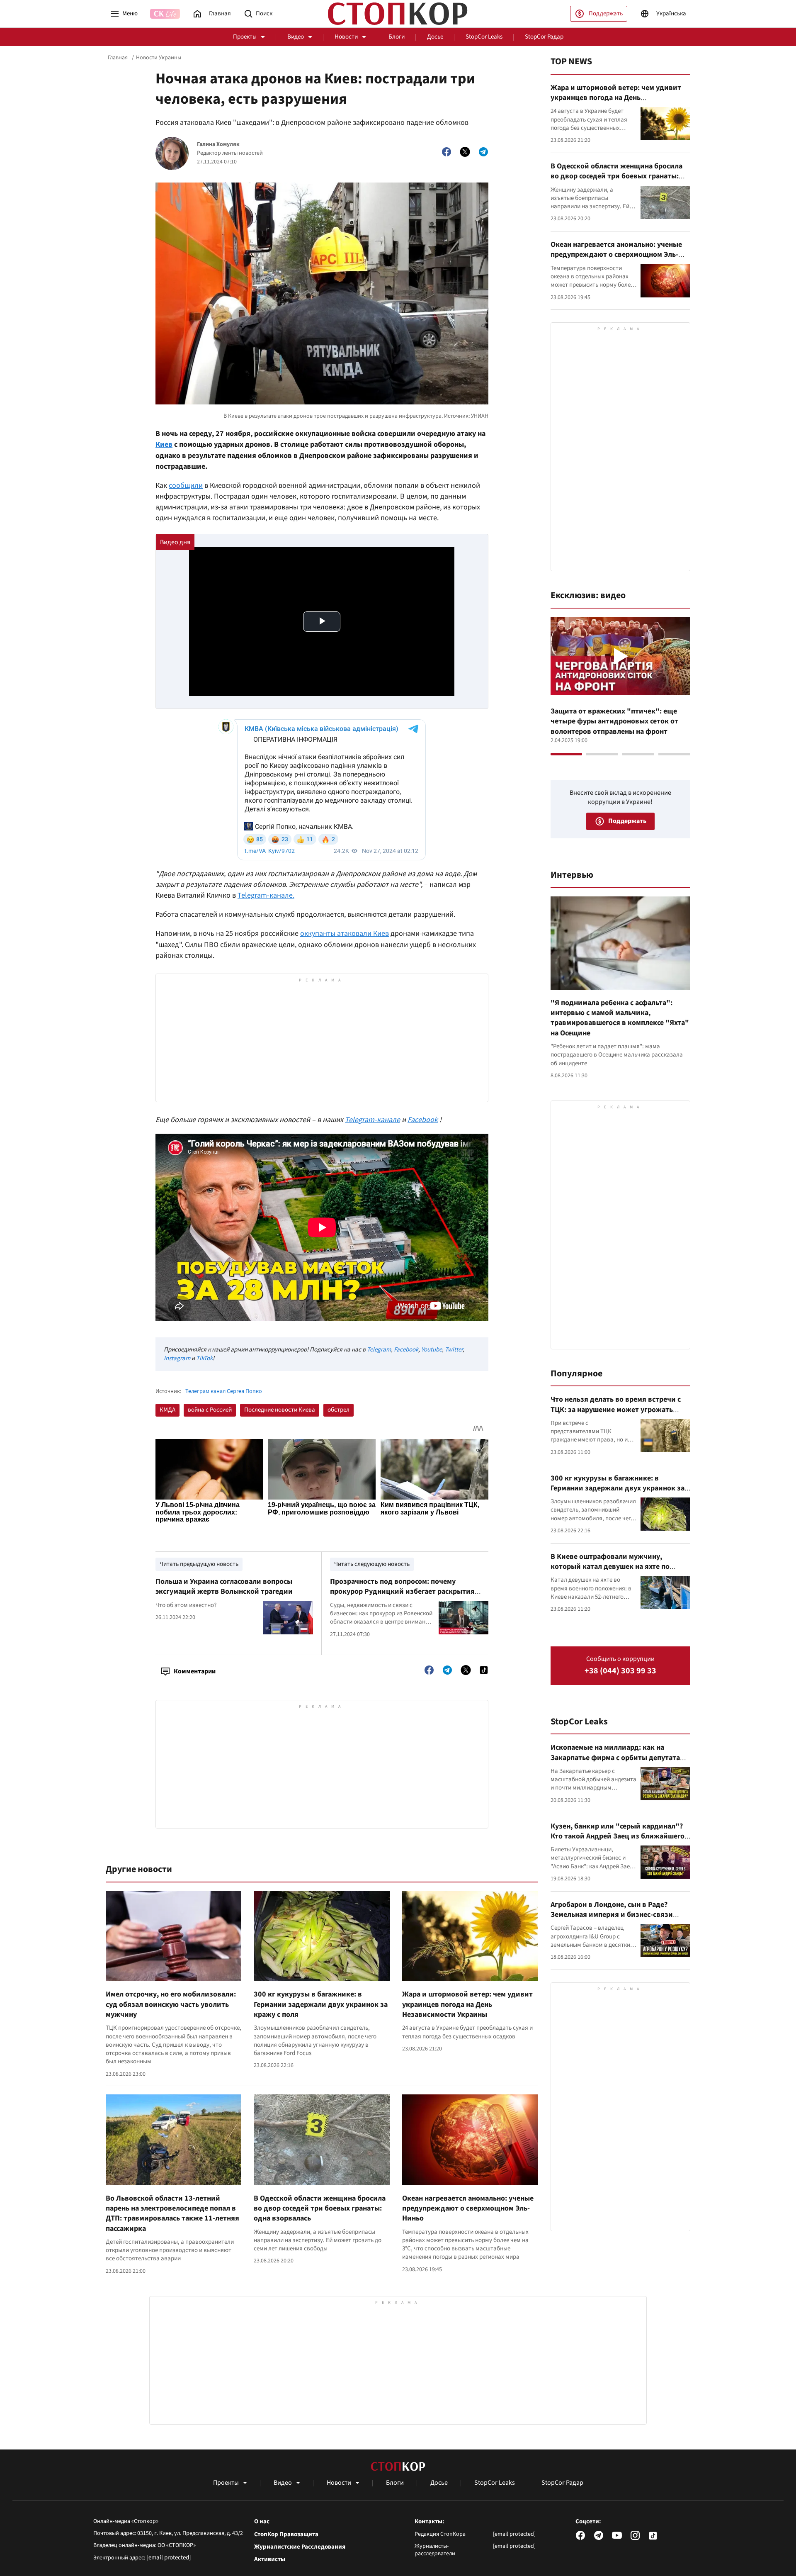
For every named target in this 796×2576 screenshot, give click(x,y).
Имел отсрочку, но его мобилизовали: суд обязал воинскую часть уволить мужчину (171, 2004)
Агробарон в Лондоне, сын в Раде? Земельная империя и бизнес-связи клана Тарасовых (612, 1915)
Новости (346, 37)
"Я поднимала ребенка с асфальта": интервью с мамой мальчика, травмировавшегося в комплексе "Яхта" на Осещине (620, 1018)
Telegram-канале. (266, 895)
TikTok (204, 1358)
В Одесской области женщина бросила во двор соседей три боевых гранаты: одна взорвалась (320, 2208)
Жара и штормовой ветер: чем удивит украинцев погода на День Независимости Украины (467, 2004)
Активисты (270, 2559)
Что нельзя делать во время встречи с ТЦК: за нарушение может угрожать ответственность (616, 1410)
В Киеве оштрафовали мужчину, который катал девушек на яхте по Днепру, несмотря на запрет (610, 1567)
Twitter (454, 1350)
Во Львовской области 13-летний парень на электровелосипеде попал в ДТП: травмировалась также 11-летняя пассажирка (172, 2213)
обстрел (339, 1410)
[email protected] (169, 2558)
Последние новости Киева (280, 1410)
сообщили (186, 486)
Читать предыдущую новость (199, 1564)
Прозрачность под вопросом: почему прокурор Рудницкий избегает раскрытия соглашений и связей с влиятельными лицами (402, 1597)
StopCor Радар (544, 37)
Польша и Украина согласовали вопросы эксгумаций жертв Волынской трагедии (224, 1586)
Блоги (397, 37)
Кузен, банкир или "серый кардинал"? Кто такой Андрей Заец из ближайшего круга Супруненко (618, 1836)
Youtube (432, 1350)
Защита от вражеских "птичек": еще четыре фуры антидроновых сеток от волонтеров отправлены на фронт (614, 721)
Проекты (245, 37)
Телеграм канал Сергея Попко (224, 1391)
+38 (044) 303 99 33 (620, 1671)
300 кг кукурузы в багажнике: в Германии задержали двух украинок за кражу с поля (321, 2004)
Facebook (406, 1350)
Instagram (177, 1358)
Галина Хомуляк (218, 145)
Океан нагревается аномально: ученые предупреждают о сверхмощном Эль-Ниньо (468, 2208)
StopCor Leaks (484, 37)
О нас (262, 2522)
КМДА (167, 1410)
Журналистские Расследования (300, 2547)
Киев (164, 444)
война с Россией (210, 1410)
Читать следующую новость (372, 1564)
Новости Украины (159, 58)
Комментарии (195, 1671)
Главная (118, 58)
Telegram (379, 1350)
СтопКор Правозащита (286, 2535)
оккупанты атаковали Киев (345, 934)
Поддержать (606, 13)
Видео (296, 37)
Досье (435, 37)
